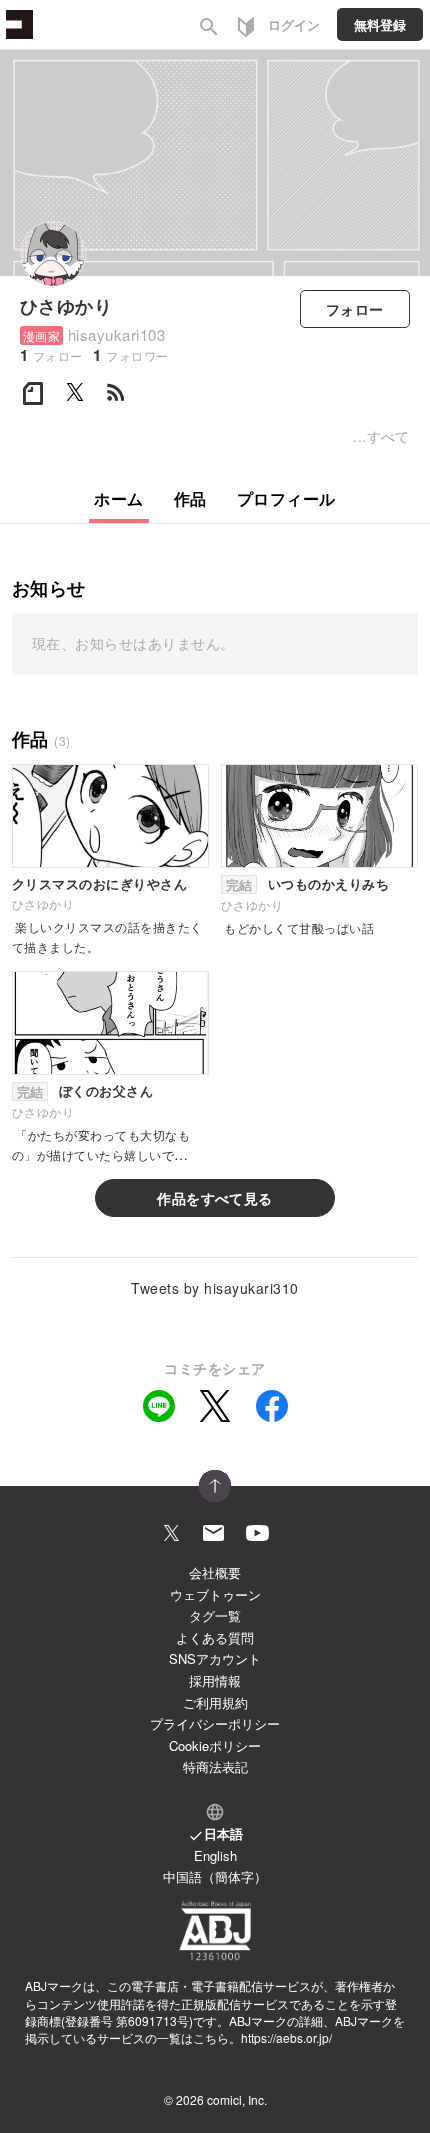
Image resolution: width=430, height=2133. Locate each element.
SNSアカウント (215, 1658)
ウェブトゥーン (215, 1594)
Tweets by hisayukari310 (214, 1288)
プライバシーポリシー (215, 1723)
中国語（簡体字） (215, 1876)
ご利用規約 (215, 1702)
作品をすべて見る (215, 1198)
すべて (388, 436)
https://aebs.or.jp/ (286, 2037)
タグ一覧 (215, 1615)
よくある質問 (215, 1637)
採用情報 (215, 1680)
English (215, 1855)
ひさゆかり (66, 306)
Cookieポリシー (215, 1745)
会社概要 (215, 1572)
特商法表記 (215, 1766)
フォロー (355, 309)
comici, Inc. (237, 2099)
